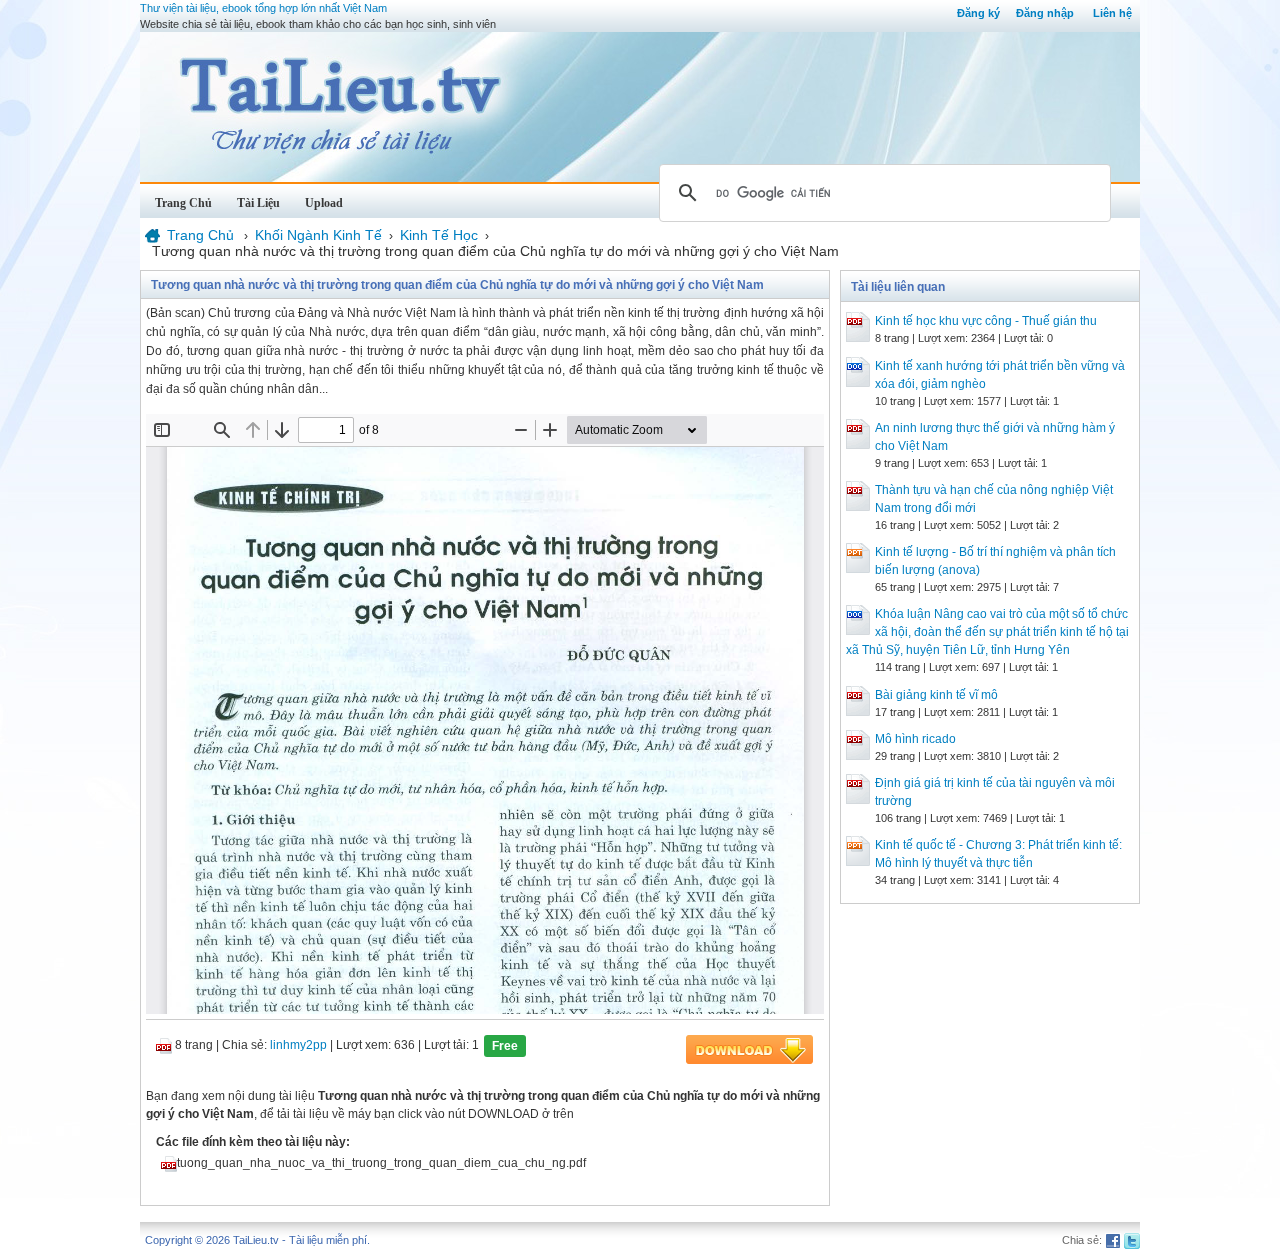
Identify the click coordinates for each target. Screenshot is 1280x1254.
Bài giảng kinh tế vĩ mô (936, 695)
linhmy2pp (298, 1045)
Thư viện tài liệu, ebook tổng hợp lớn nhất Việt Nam (263, 8)
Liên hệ (1112, 13)
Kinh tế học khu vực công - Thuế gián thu (986, 321)
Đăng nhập (1045, 13)
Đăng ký (978, 13)
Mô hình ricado (915, 739)
